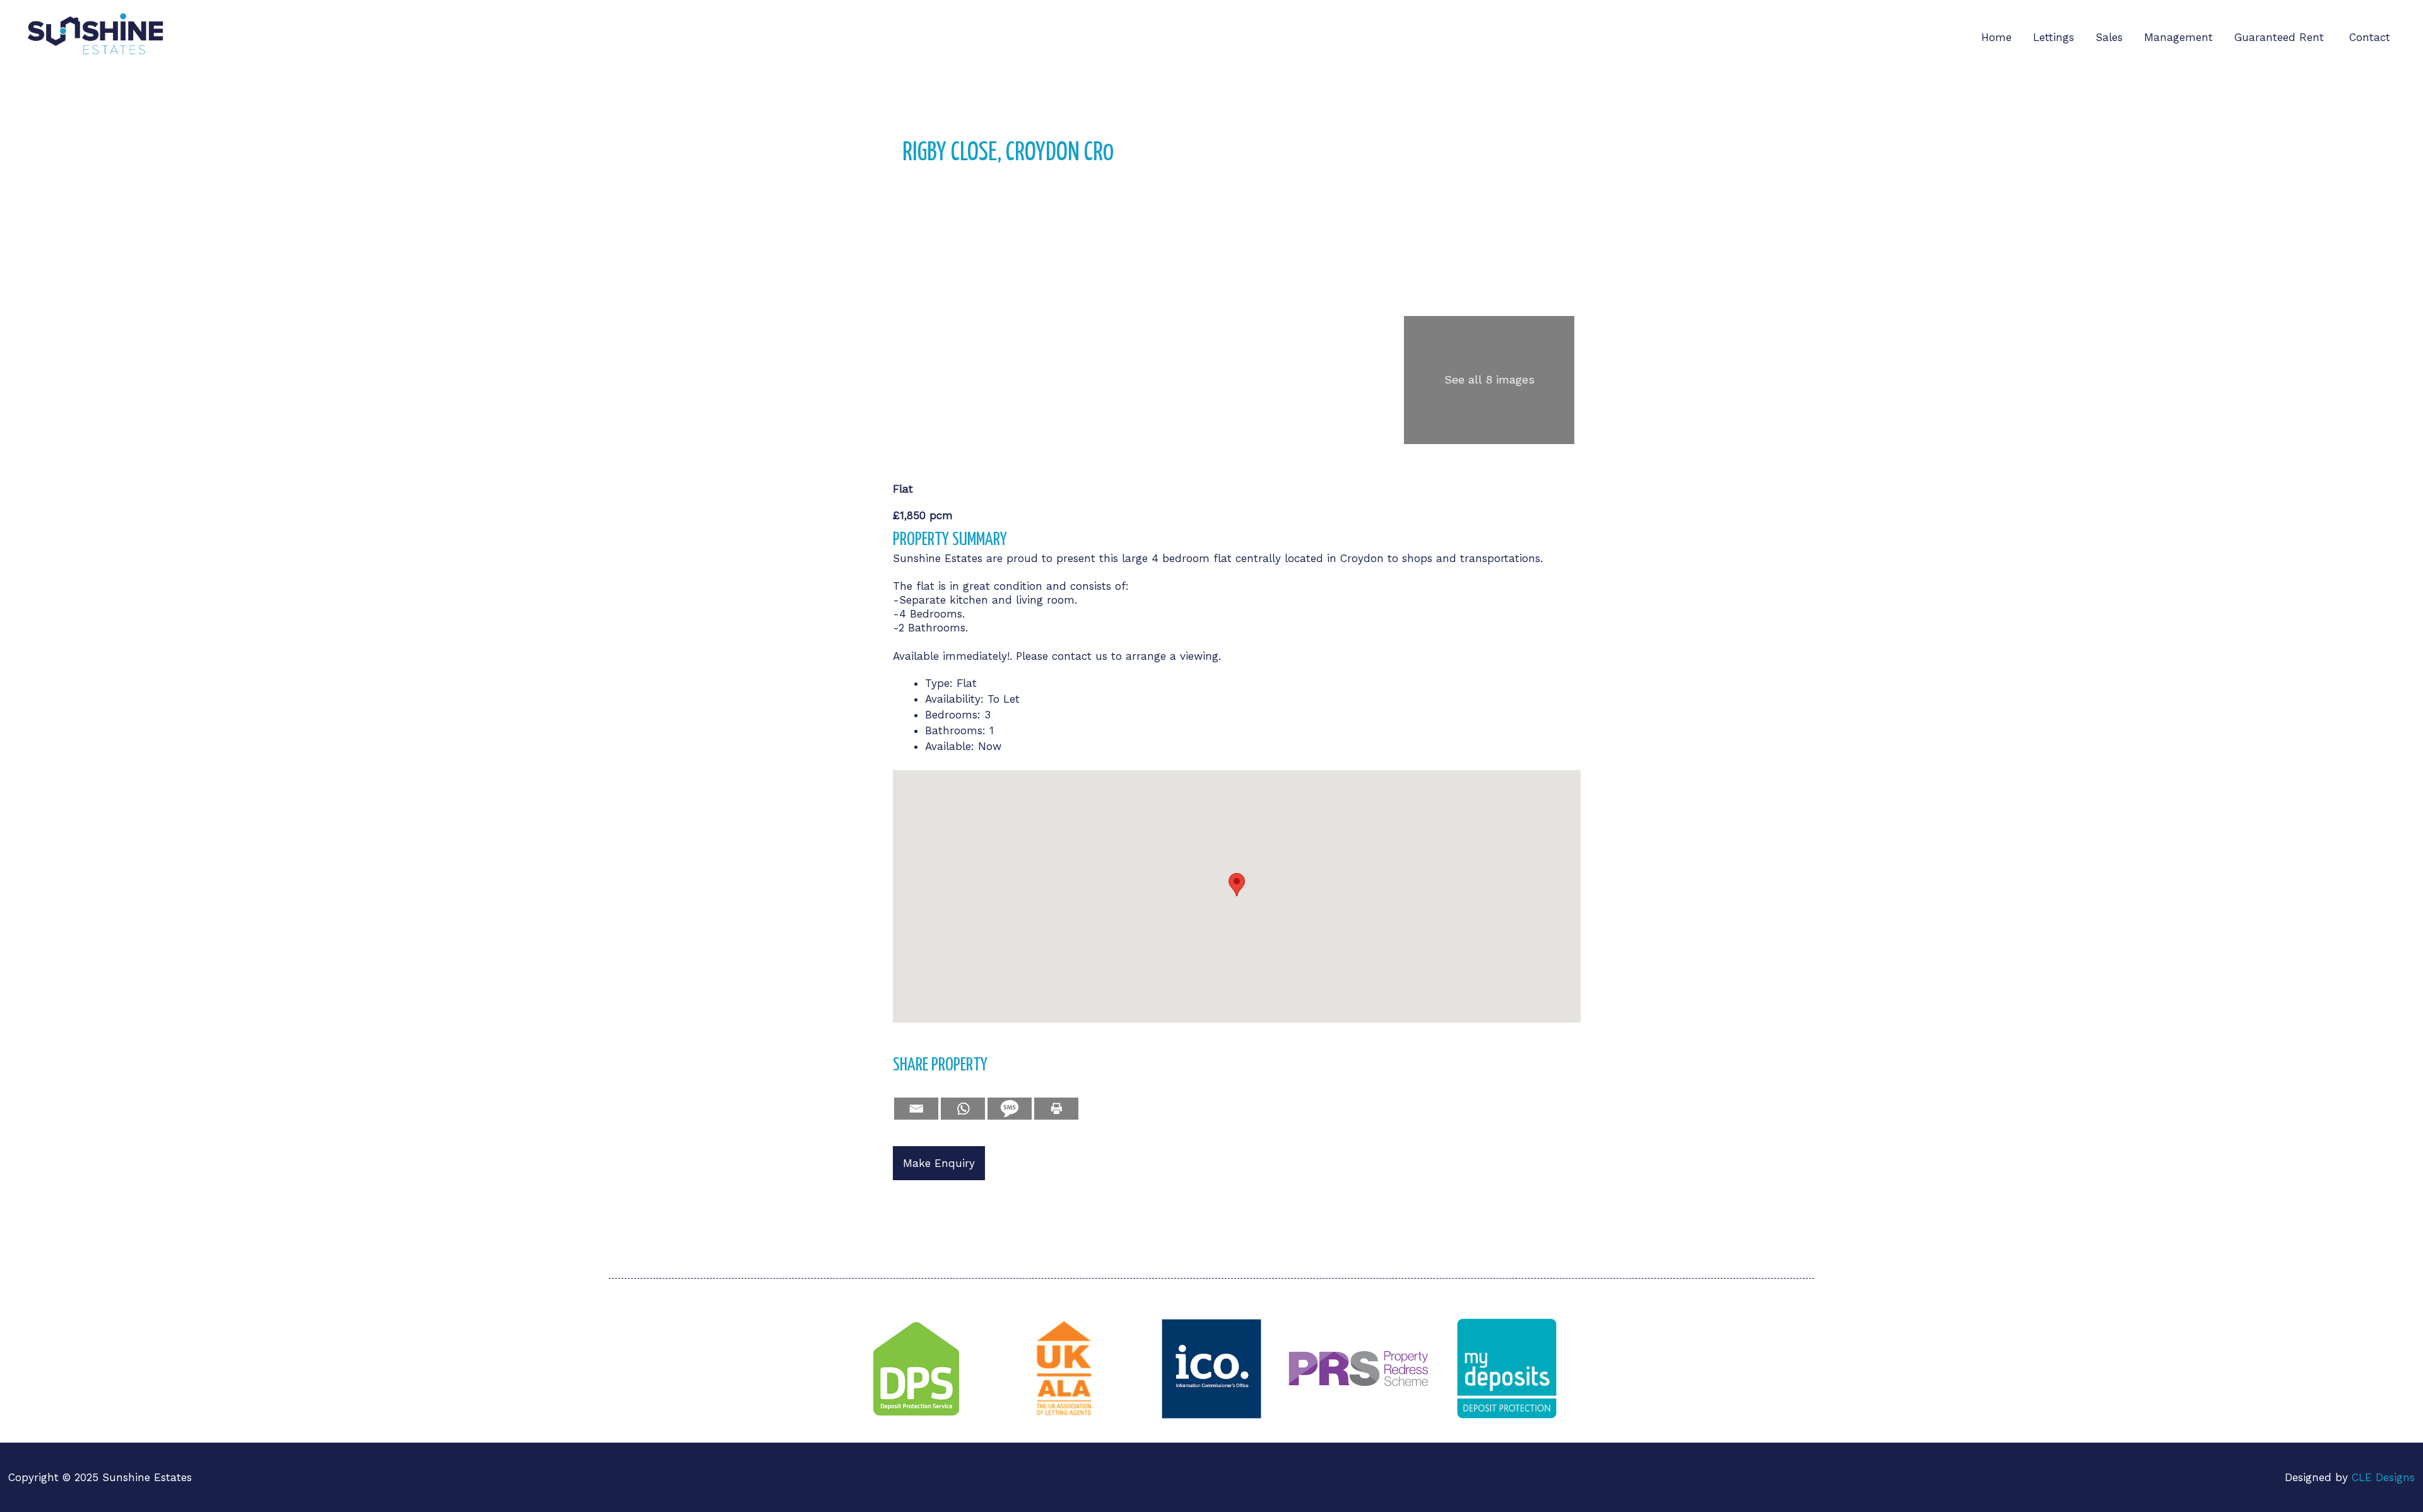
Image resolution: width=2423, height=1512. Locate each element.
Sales (2109, 37)
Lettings (2054, 37)
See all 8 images (1489, 379)
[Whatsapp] (963, 1109)
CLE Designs (2383, 1477)
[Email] (916, 1109)
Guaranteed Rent (2281, 37)
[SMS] (1010, 1109)
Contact (2370, 37)
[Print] (1056, 1109)
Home (1996, 37)
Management (2178, 37)
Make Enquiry (939, 1163)
